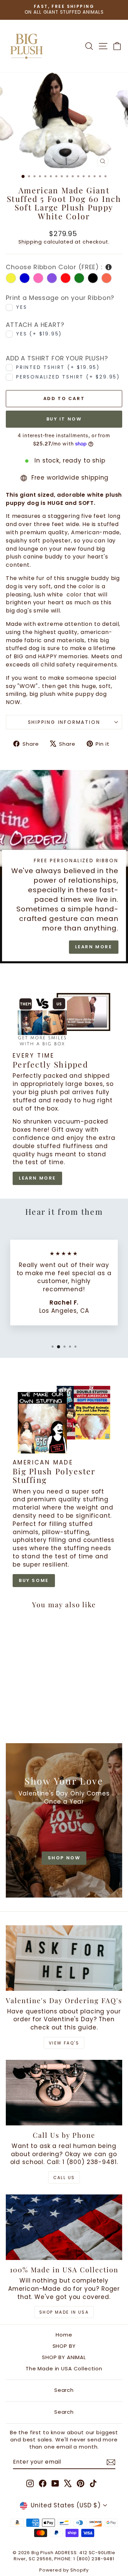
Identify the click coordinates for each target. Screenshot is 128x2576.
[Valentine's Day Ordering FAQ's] (64, 1958)
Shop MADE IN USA (64, 2312)
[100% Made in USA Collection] (64, 2227)
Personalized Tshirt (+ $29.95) (68, 377)
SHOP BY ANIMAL (64, 2357)
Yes (22, 307)
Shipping (30, 242)
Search (64, 2390)
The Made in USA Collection (64, 2368)
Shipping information (64, 722)
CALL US (64, 2178)
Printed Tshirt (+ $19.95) (58, 367)
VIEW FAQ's (64, 2043)
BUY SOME (34, 1580)
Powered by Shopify (64, 2570)
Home (64, 2335)
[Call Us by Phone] (64, 2093)
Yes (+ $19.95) (39, 334)
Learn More (94, 947)
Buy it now (64, 419)
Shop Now (64, 1858)
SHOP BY (64, 2346)
